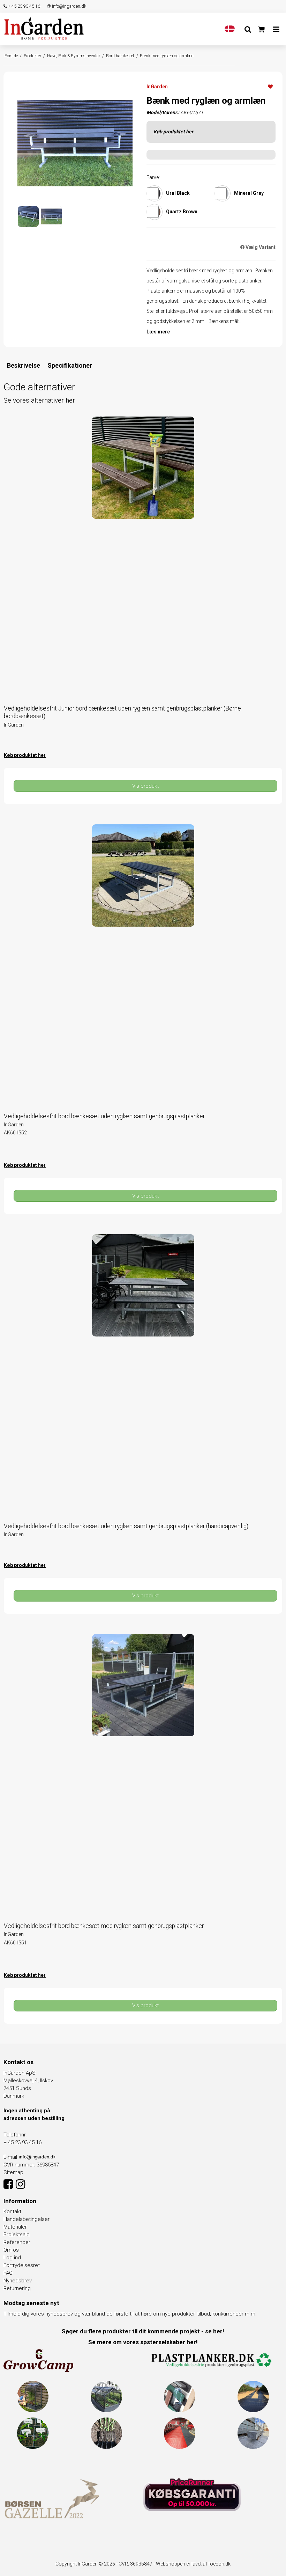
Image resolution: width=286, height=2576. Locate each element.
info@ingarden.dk (69, 6)
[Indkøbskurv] (261, 29)
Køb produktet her (173, 132)
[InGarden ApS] (44, 28)
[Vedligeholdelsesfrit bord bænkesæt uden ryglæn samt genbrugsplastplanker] (143, 964)
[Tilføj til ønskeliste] (270, 86)
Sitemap (13, 2172)
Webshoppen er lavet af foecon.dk (193, 2564)
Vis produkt (145, 786)
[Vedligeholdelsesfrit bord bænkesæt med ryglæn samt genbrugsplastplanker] (143, 1773)
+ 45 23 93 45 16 (24, 6)
